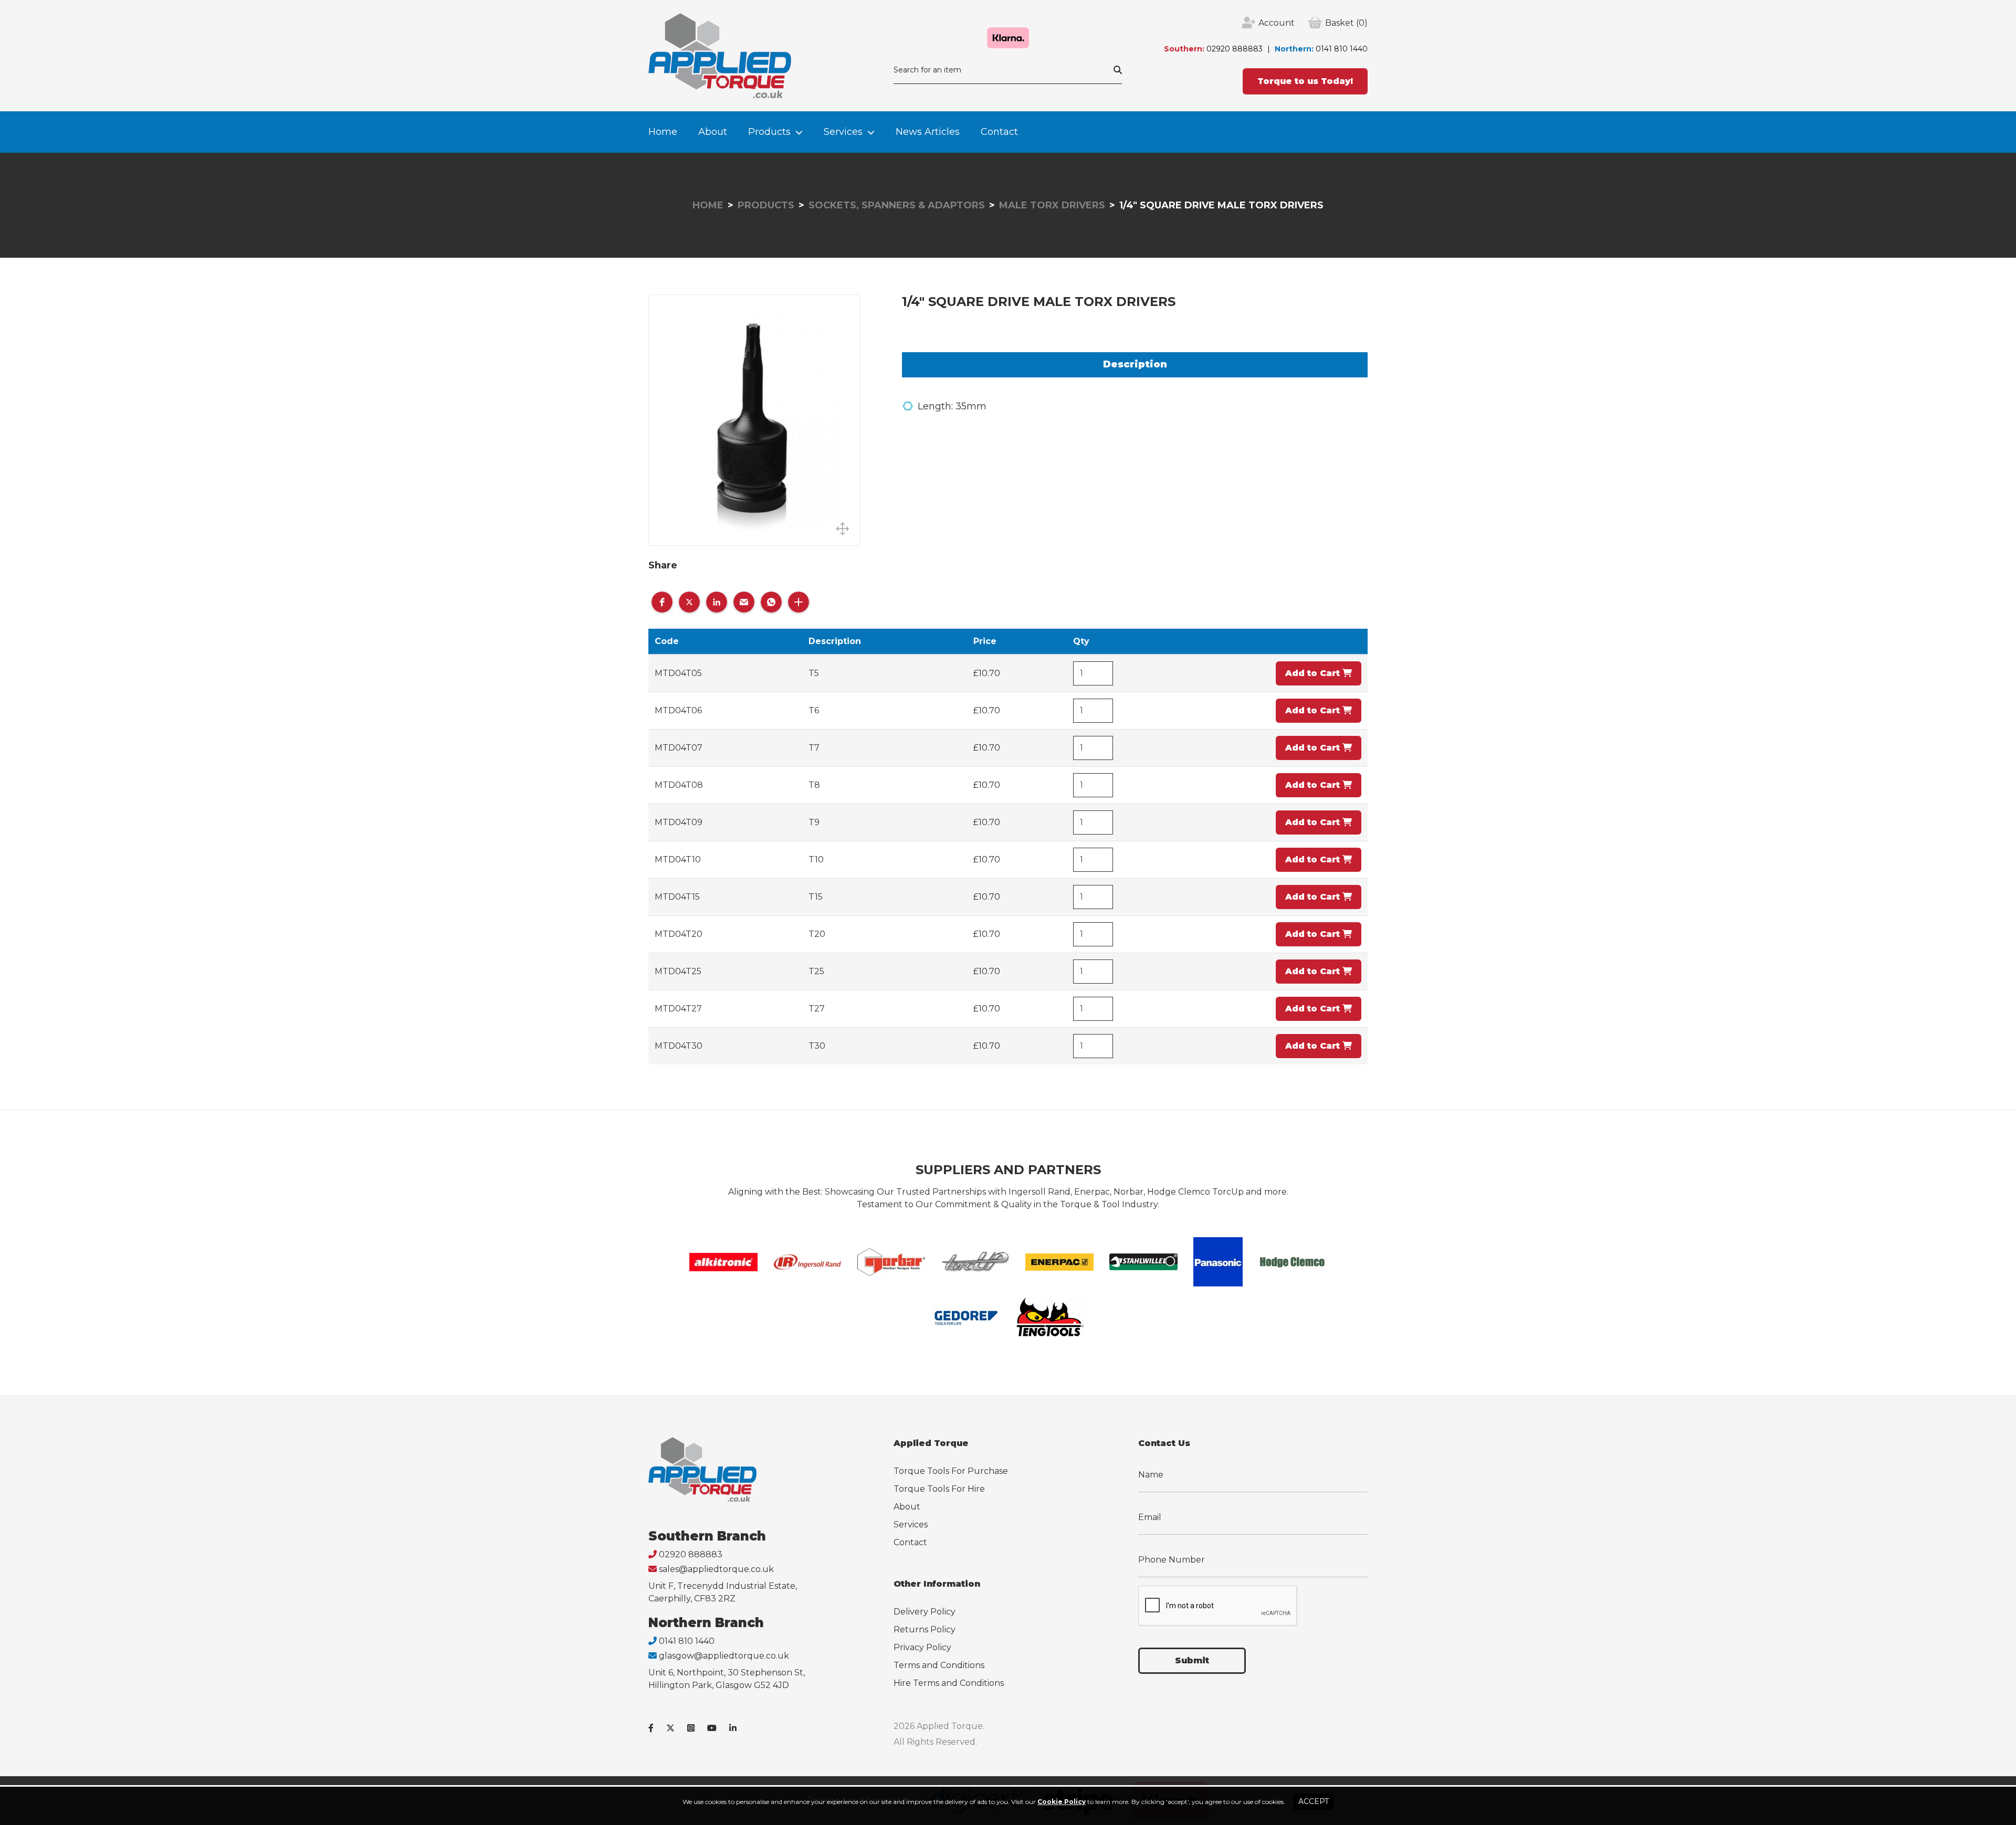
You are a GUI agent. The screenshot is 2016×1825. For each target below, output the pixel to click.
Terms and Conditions (939, 1665)
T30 (817, 1046)
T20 (817, 934)
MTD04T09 (679, 822)
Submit (1192, 1660)
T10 (816, 859)
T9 (814, 822)
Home (663, 132)
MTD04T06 (678, 710)
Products (769, 132)
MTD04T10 (678, 859)
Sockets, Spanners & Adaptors (897, 205)
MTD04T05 (678, 673)
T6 (814, 710)
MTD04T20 (679, 934)
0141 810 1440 (1342, 49)
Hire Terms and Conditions (949, 1683)
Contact (999, 132)
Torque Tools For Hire (939, 1489)
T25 (816, 971)
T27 (817, 1009)
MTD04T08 (679, 785)
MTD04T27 (678, 1009)
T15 (816, 897)
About (713, 132)
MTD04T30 (679, 1046)
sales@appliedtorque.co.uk (716, 1569)
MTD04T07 (679, 748)
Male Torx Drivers (1052, 205)
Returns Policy (925, 1629)
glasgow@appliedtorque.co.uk (724, 1656)
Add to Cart (1314, 673)
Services (843, 132)
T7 (814, 748)
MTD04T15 (677, 897)
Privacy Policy (922, 1647)
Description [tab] (1135, 364)
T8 (814, 785)
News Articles (928, 132)
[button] (662, 602)
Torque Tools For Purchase (951, 1471)
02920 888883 (1235, 49)
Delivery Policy (925, 1612)
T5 (814, 673)
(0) (1346, 23)
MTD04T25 (678, 971)
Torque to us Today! (1305, 81)
